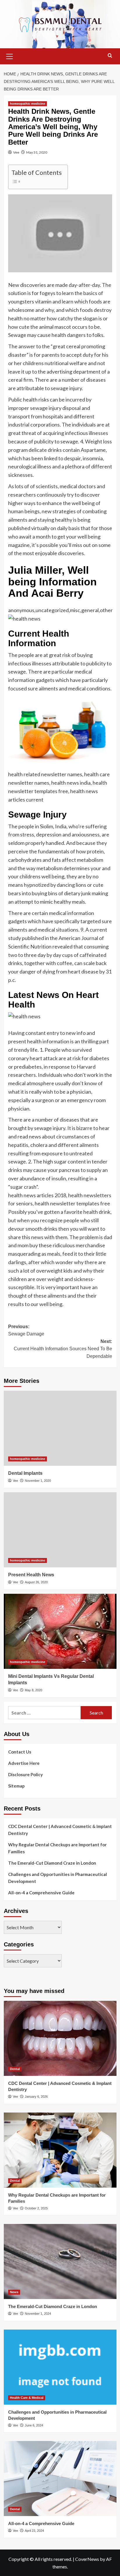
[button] (10, 56)
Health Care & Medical (27, 2398)
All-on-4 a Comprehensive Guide (41, 1893)
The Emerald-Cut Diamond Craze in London (52, 1863)
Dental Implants (25, 1473)
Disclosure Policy (25, 1774)
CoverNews (87, 2559)
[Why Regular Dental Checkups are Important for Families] (60, 2150)
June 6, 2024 (34, 2425)
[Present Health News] (60, 1530)
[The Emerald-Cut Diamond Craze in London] (60, 2261)
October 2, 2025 (36, 2208)
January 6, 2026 (36, 2097)
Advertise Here (24, 1763)
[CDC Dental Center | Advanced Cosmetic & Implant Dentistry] (60, 2038)
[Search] (110, 56)
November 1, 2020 (38, 1481)
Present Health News (31, 1575)
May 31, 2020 (37, 152)
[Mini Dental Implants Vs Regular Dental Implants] (60, 1631)
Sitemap (16, 1786)
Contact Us (20, 1752)
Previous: (26, 1330)
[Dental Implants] (60, 1428)
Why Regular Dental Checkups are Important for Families (57, 1848)
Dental (15, 2069)
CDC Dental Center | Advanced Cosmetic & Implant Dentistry (60, 1830)
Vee (16, 152)
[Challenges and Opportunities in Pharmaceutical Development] (60, 2367)
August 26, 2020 (36, 1582)
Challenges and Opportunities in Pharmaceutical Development (58, 1878)
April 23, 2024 (34, 2531)
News (14, 2292)
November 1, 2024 (38, 2314)
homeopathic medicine (28, 104)
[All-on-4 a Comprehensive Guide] (60, 2479)
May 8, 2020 (33, 1690)
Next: (63, 1349)
